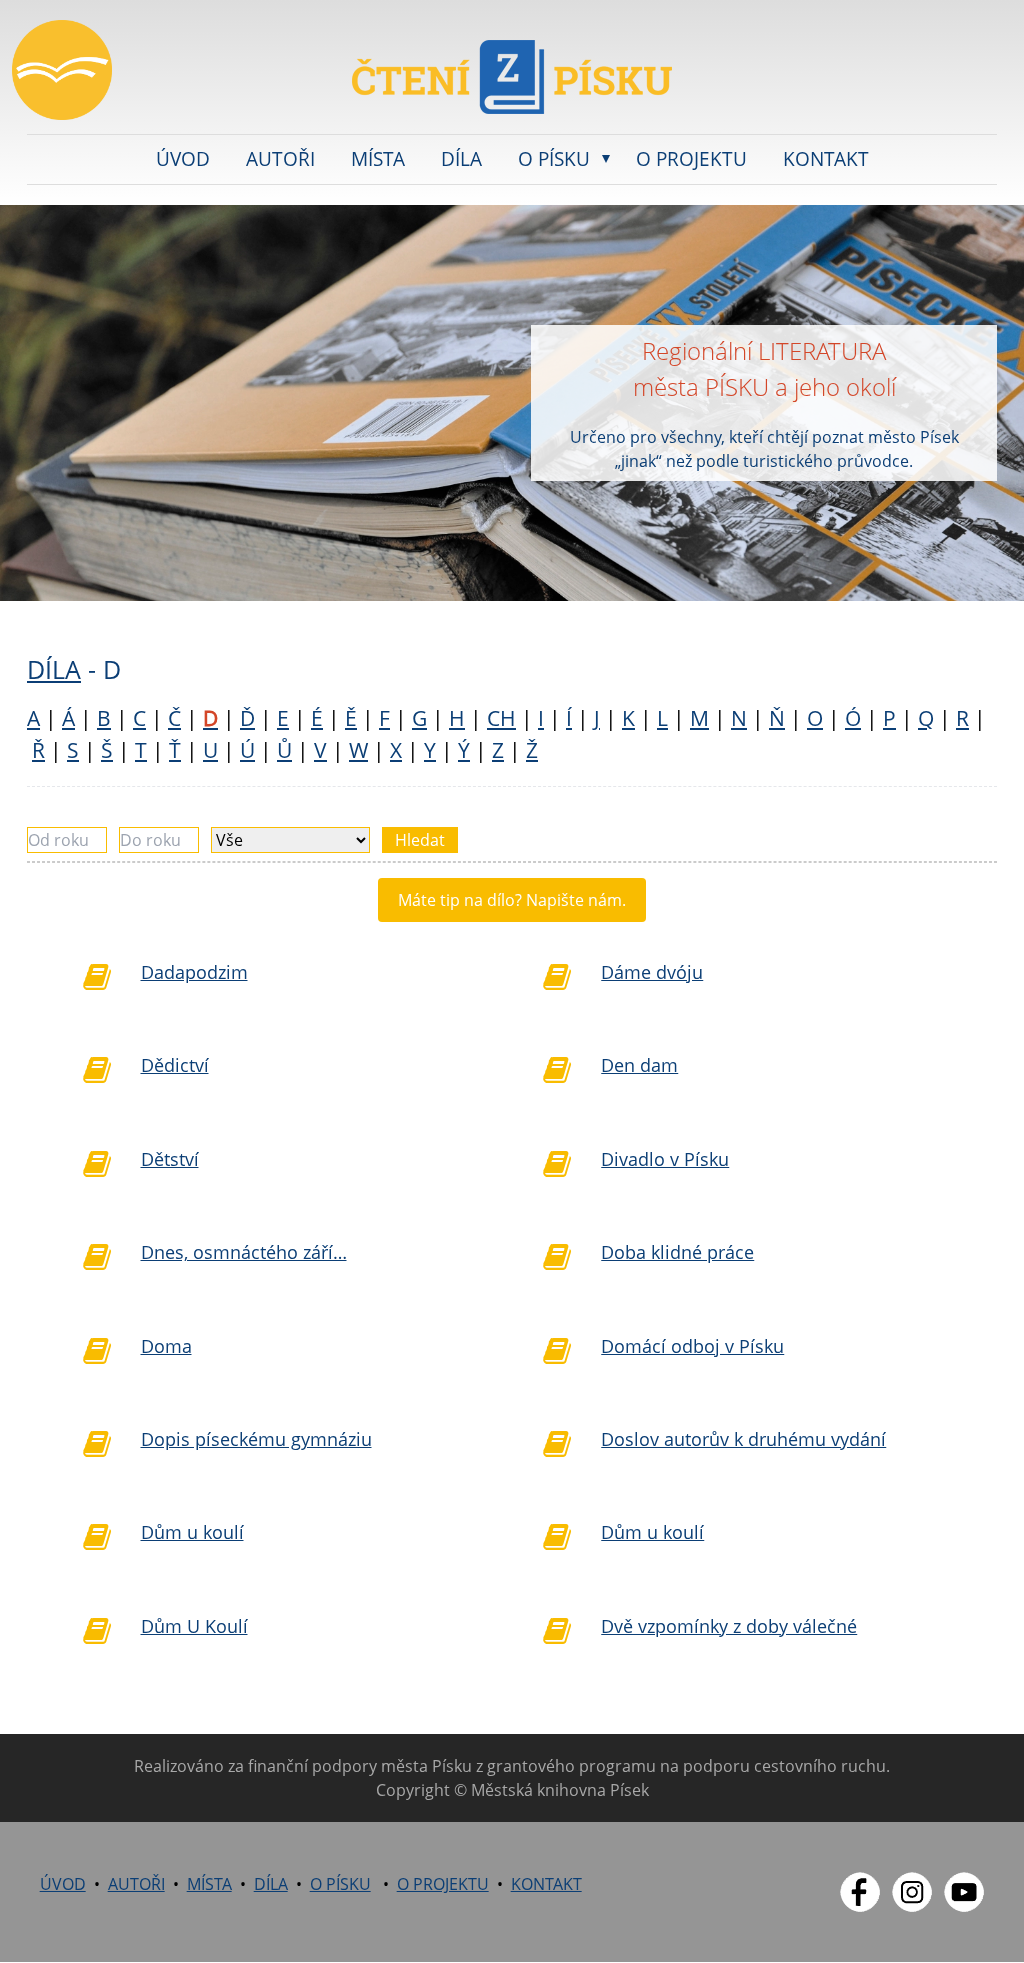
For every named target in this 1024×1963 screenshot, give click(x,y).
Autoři (280, 159)
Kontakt (826, 159)
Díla (461, 159)
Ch (501, 718)
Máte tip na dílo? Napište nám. (512, 900)
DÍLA (54, 669)
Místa (378, 159)
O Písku (554, 159)
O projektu (691, 159)
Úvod (183, 159)
